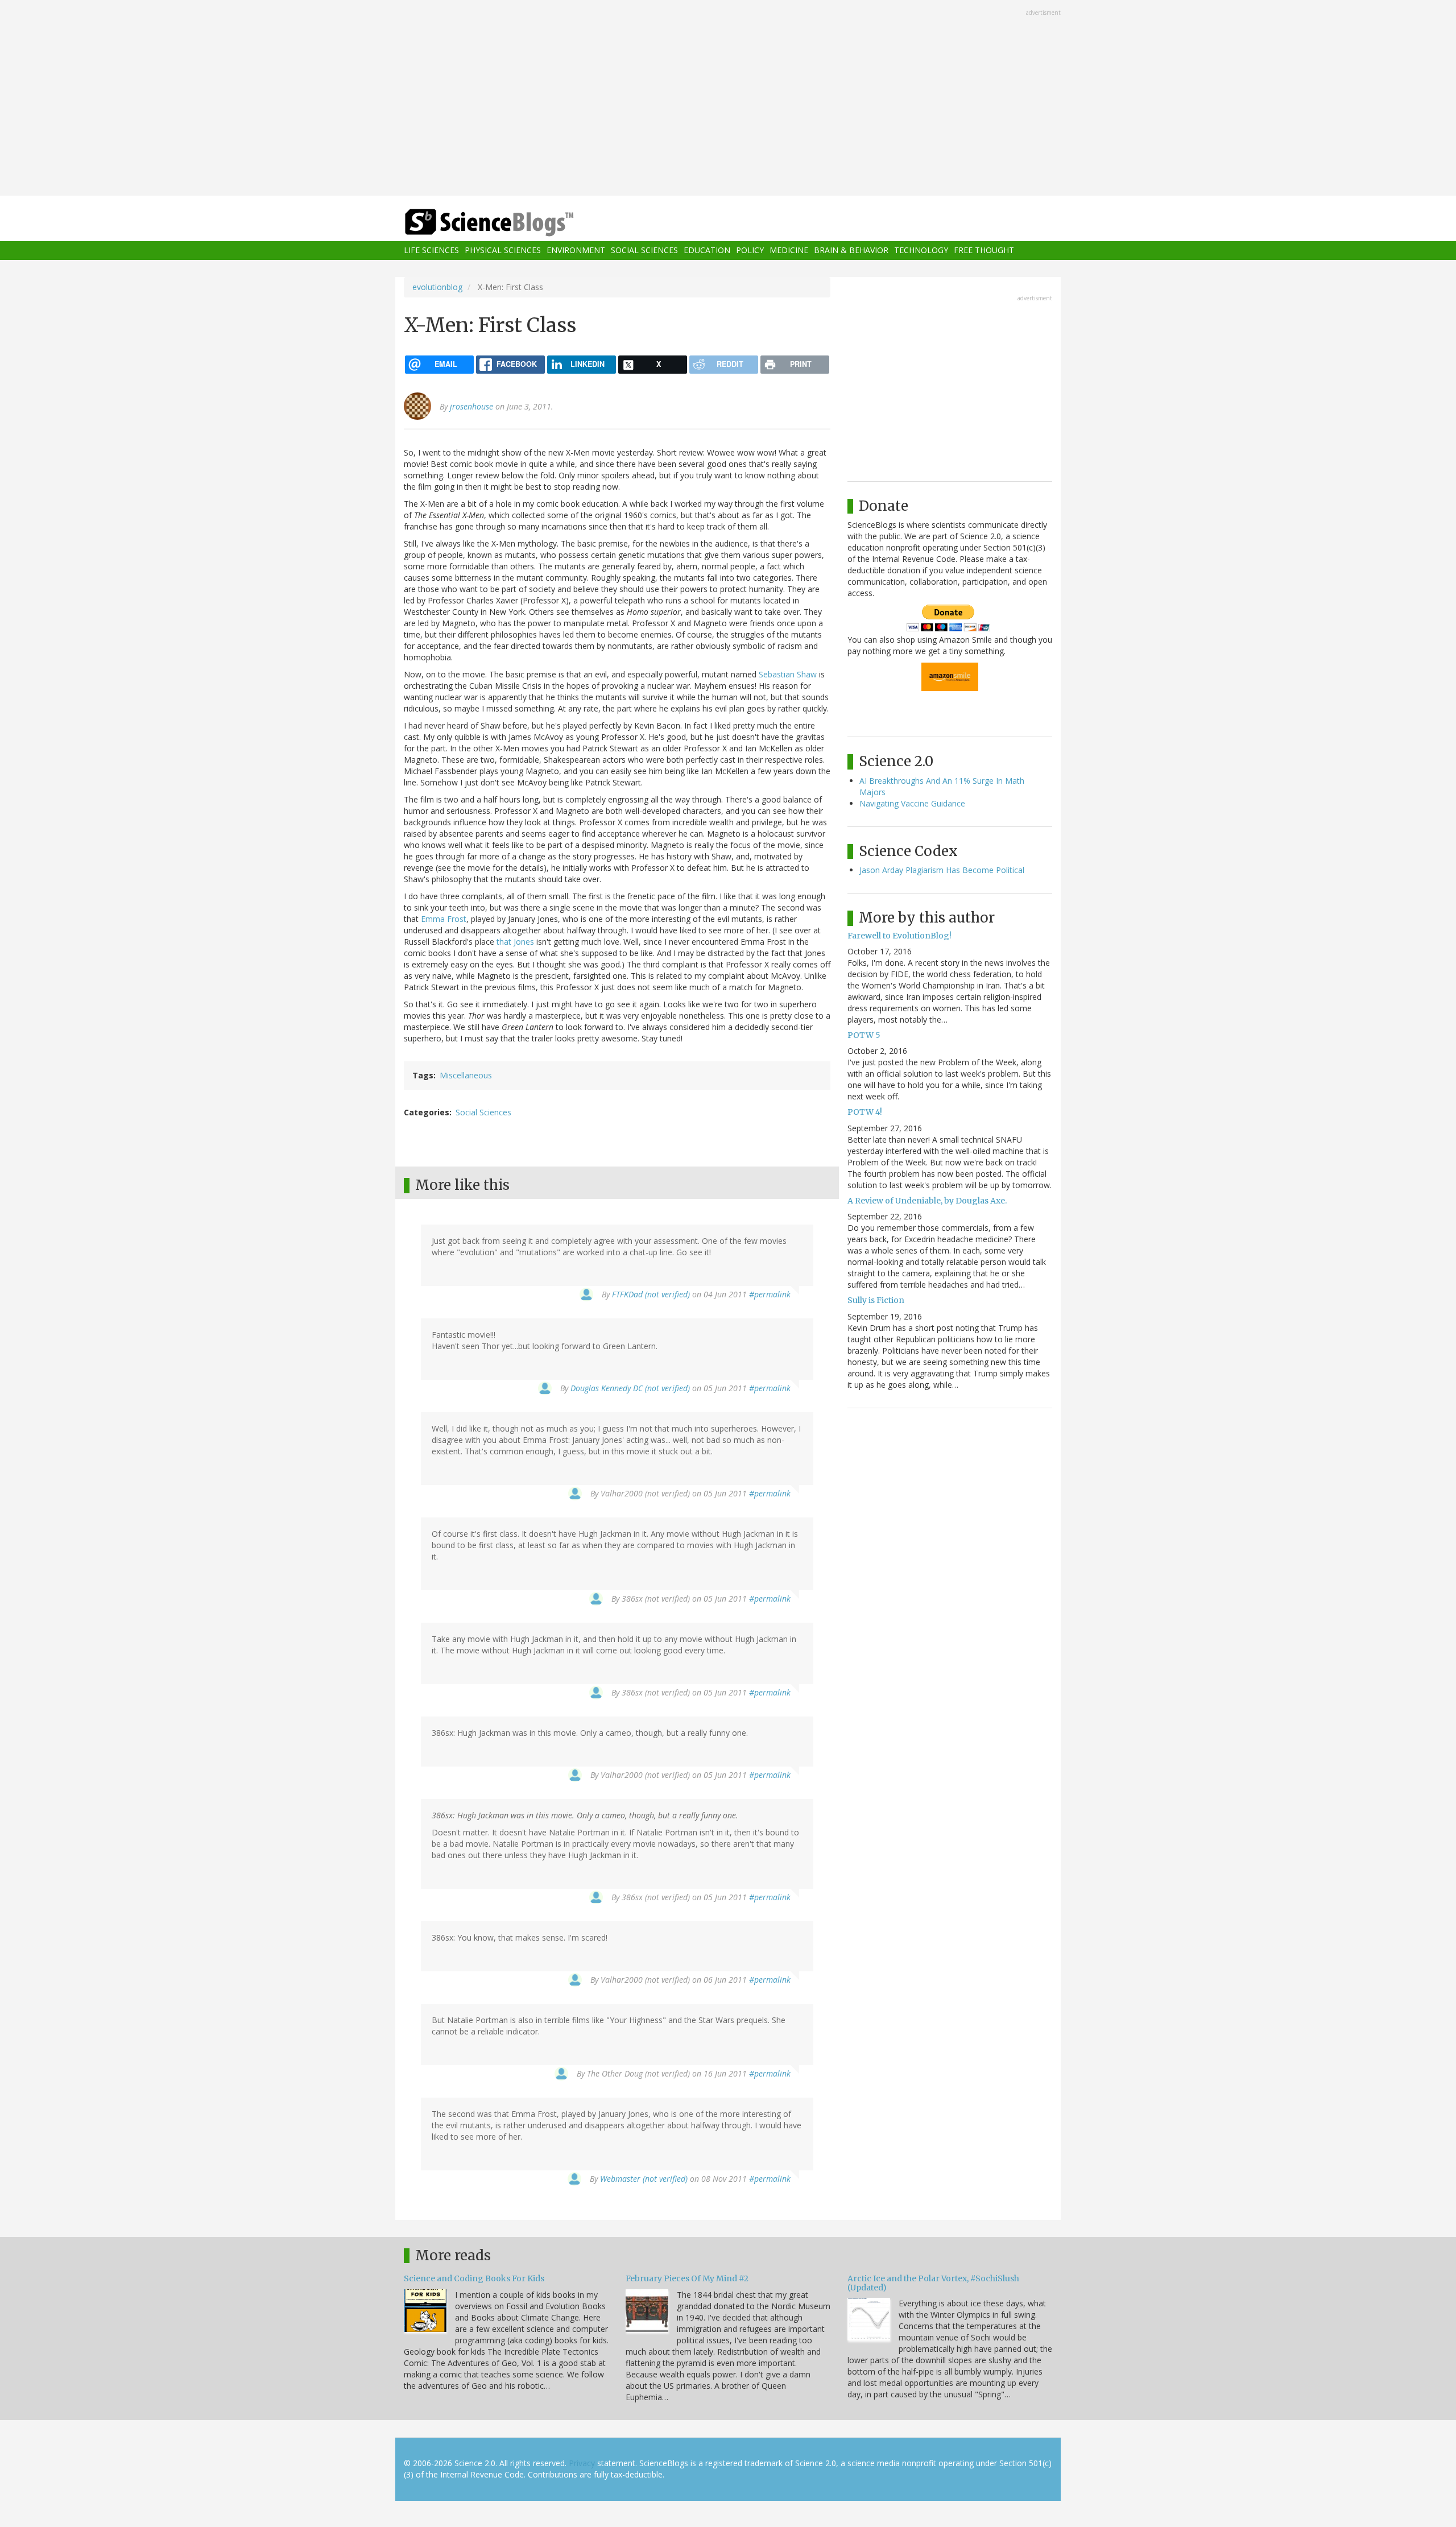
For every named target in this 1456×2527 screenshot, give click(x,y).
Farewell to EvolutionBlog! (899, 936)
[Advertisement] (728, 99)
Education (707, 251)
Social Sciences (644, 251)
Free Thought (984, 251)
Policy (750, 251)
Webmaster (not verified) (644, 2179)
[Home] (512, 223)
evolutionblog (437, 287)
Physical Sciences (503, 251)
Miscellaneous (466, 1075)
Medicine (789, 251)
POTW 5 (864, 1035)
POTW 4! (865, 1112)
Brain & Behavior (851, 251)
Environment (576, 251)
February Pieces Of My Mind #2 (687, 2278)
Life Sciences (431, 251)
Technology (921, 251)
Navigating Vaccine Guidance (912, 803)
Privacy (582, 2463)
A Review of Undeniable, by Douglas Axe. (927, 1201)
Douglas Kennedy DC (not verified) (630, 1388)
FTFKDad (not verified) (651, 1294)
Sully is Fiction (876, 1300)
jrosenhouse (471, 406)
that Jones (515, 942)
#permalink (770, 1294)
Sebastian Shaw (788, 674)
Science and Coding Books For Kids (474, 2278)
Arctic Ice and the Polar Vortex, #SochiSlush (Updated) (933, 2283)
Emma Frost (444, 919)
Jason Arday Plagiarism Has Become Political (942, 870)
